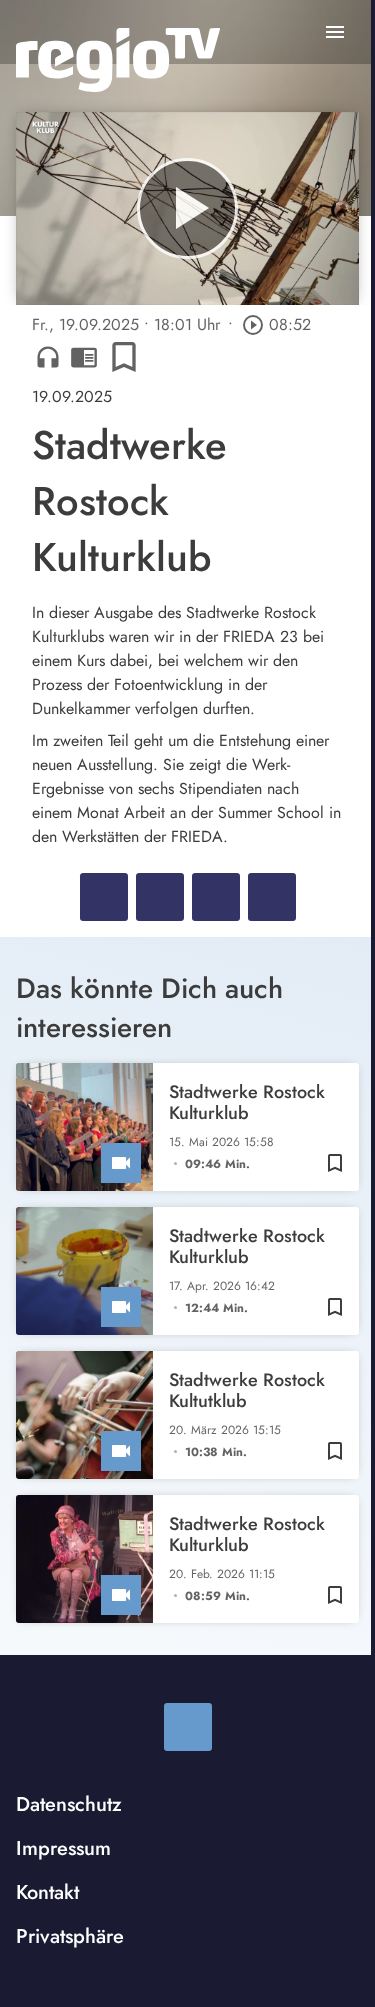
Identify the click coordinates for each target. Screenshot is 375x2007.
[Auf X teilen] (160, 897)
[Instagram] (188, 1727)
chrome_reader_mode (84, 357)
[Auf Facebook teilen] (104, 897)
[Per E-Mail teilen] (272, 897)
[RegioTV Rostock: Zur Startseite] (118, 60)
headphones (48, 357)
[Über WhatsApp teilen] (216, 897)
